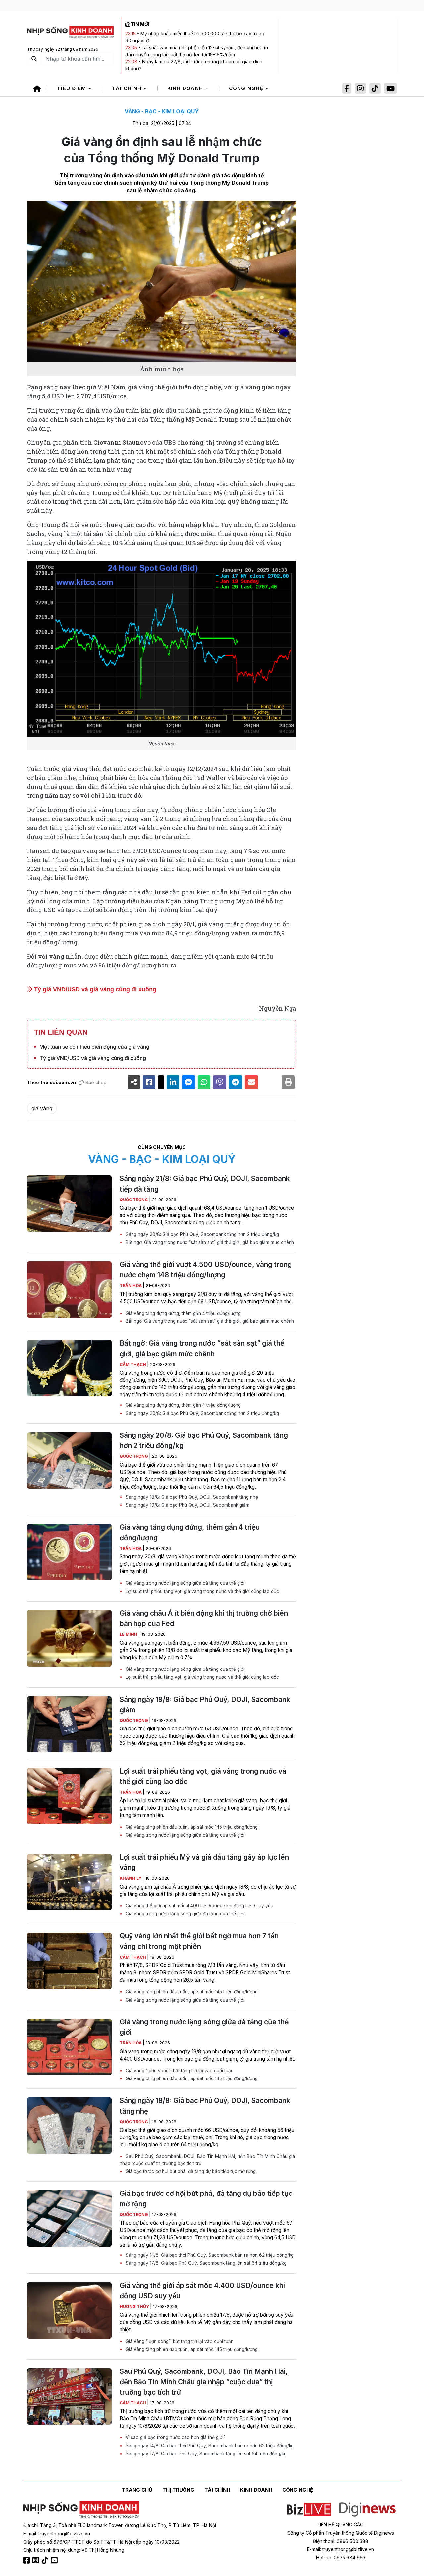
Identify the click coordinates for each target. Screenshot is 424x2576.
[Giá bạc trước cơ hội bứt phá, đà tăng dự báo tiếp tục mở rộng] (69, 2218)
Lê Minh (129, 1634)
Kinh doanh (186, 88)
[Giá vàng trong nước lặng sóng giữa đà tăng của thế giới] (69, 2047)
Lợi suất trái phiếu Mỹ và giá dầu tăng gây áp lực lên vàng (204, 1862)
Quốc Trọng (134, 1200)
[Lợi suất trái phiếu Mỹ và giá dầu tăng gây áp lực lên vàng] (69, 1882)
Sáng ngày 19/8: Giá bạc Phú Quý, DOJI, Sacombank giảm (187, 1505)
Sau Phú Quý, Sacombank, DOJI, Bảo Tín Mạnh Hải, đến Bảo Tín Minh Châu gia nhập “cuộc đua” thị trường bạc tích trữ (207, 2160)
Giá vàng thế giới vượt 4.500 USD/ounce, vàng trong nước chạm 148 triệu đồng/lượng (206, 1270)
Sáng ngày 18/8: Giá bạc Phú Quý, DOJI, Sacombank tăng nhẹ (191, 1497)
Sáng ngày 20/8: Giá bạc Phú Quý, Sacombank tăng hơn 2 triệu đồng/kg (202, 1234)
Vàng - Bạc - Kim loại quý (162, 111)
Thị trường (178, 2490)
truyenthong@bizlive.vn (64, 2533)
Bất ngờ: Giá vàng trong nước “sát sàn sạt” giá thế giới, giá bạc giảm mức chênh (209, 1242)
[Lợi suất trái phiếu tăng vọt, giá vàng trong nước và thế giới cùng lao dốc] (69, 1796)
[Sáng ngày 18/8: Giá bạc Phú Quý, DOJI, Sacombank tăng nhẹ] (69, 2126)
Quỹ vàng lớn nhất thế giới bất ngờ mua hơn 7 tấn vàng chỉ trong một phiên (199, 1941)
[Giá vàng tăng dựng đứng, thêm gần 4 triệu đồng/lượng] (69, 1552)
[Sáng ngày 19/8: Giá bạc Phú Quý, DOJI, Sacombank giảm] (69, 1725)
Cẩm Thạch (133, 1364)
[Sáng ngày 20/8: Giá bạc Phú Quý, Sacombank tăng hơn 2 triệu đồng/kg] (69, 1460)
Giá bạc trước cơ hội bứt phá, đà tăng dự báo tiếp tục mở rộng (190, 2171)
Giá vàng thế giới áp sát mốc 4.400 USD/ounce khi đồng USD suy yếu (199, 1906)
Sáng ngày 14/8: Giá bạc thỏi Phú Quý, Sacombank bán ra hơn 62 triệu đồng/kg (209, 2255)
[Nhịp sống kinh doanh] (81, 2510)
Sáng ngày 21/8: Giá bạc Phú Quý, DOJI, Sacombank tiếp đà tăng (205, 1184)
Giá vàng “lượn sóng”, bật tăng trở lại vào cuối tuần (179, 2071)
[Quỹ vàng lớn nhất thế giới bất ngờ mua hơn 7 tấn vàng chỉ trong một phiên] (69, 1961)
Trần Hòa (131, 1286)
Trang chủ (137, 2490)
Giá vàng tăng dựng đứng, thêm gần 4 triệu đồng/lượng (183, 1313)
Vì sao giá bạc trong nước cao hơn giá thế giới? (175, 2437)
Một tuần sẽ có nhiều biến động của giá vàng (94, 1047)
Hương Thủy (135, 2306)
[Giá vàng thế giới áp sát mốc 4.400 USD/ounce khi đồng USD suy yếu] (69, 2311)
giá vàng (42, 1108)
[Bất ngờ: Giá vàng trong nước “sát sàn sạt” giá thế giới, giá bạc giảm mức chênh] (69, 1368)
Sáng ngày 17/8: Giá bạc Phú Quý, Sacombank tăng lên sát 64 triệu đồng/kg (205, 2263)
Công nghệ (247, 88)
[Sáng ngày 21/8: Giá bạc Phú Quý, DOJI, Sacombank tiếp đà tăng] (69, 1203)
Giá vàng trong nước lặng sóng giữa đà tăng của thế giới (184, 1583)
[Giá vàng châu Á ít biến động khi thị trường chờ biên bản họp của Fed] (69, 1638)
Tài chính (128, 88)
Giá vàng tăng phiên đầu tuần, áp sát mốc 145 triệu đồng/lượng (191, 1827)
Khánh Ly (131, 1878)
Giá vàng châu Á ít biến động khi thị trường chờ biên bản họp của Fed (204, 1618)
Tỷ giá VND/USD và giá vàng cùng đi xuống (94, 989)
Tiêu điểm (73, 88)
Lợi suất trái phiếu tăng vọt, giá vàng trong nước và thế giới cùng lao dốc (202, 1591)
